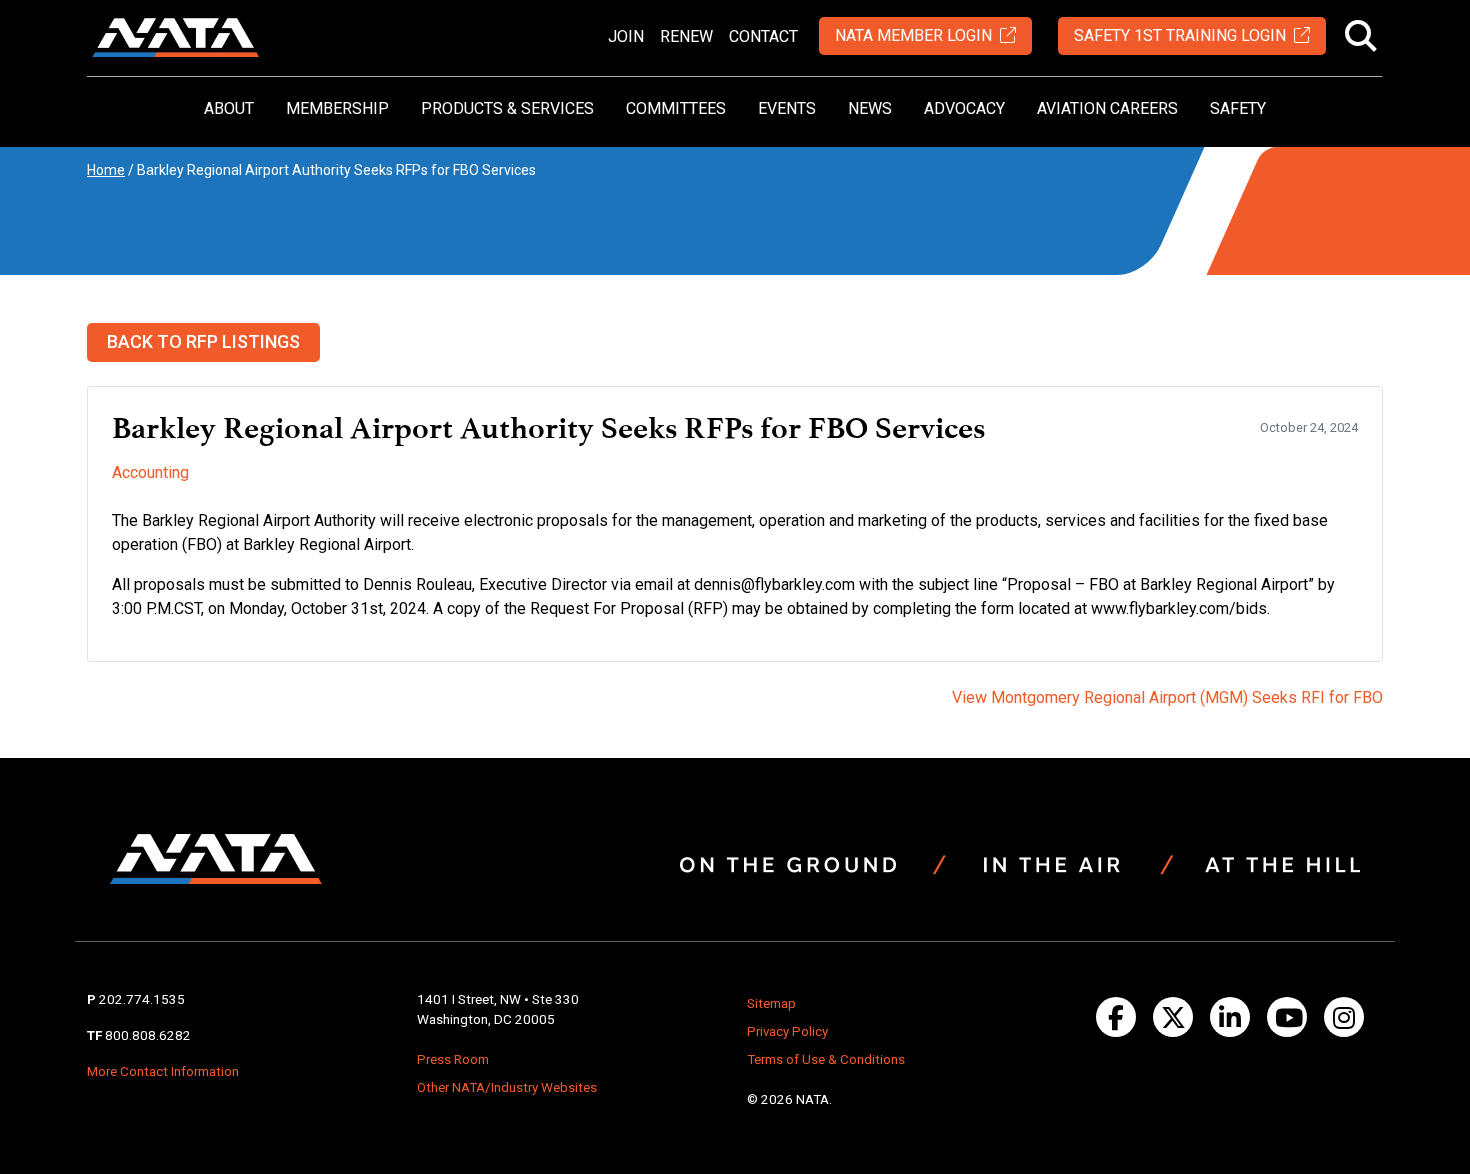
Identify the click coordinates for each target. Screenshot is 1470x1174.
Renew (686, 36)
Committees (676, 108)
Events (787, 108)
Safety (1238, 108)
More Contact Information (163, 1071)
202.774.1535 (142, 999)
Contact (763, 36)
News (870, 108)
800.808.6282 (148, 1035)
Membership (337, 108)
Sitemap (771, 1003)
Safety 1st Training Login (1180, 35)
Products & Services (507, 108)
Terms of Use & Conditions (826, 1059)
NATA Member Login (913, 35)
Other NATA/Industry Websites (507, 1087)
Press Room (453, 1059)
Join (626, 36)
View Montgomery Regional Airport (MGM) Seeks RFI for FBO (1167, 697)
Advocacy (964, 108)
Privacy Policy (787, 1031)
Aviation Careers (1107, 108)
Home (106, 170)
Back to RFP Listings (203, 341)
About (229, 108)
